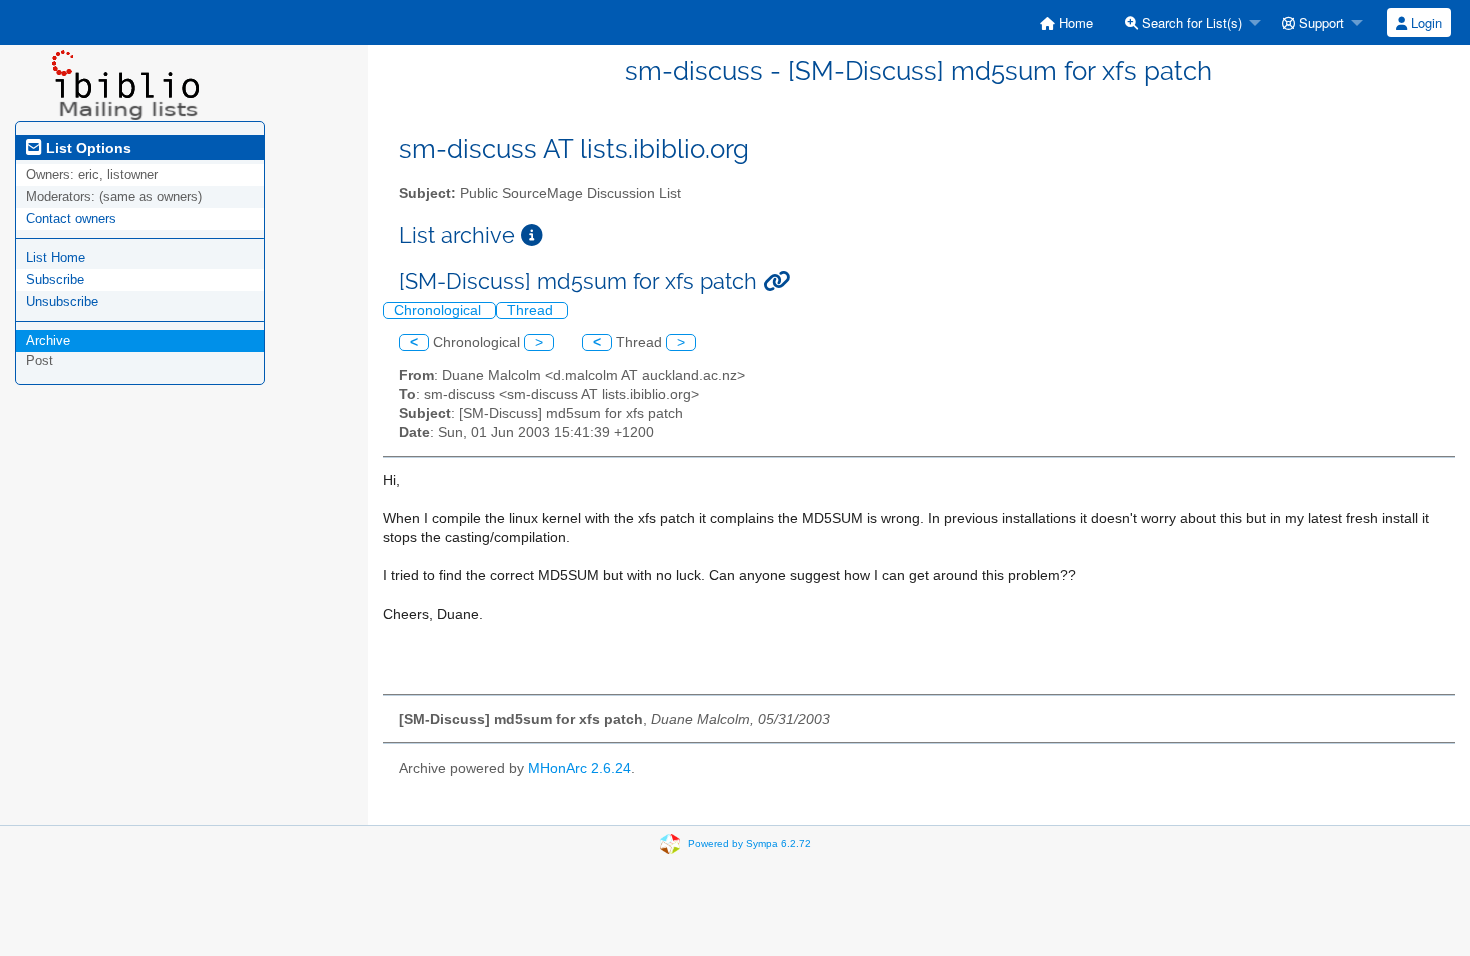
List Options (86, 148)
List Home (55, 257)
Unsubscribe (62, 301)
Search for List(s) (1190, 22)
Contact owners (71, 218)
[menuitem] (1066, 22)
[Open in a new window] (532, 235)
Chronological (439, 310)
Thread (532, 310)
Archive (48, 340)
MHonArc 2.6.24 (579, 768)
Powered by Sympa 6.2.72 (749, 843)
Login (1424, 22)
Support (1319, 22)
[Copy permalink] (776, 281)
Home (1074, 22)
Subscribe (55, 279)
